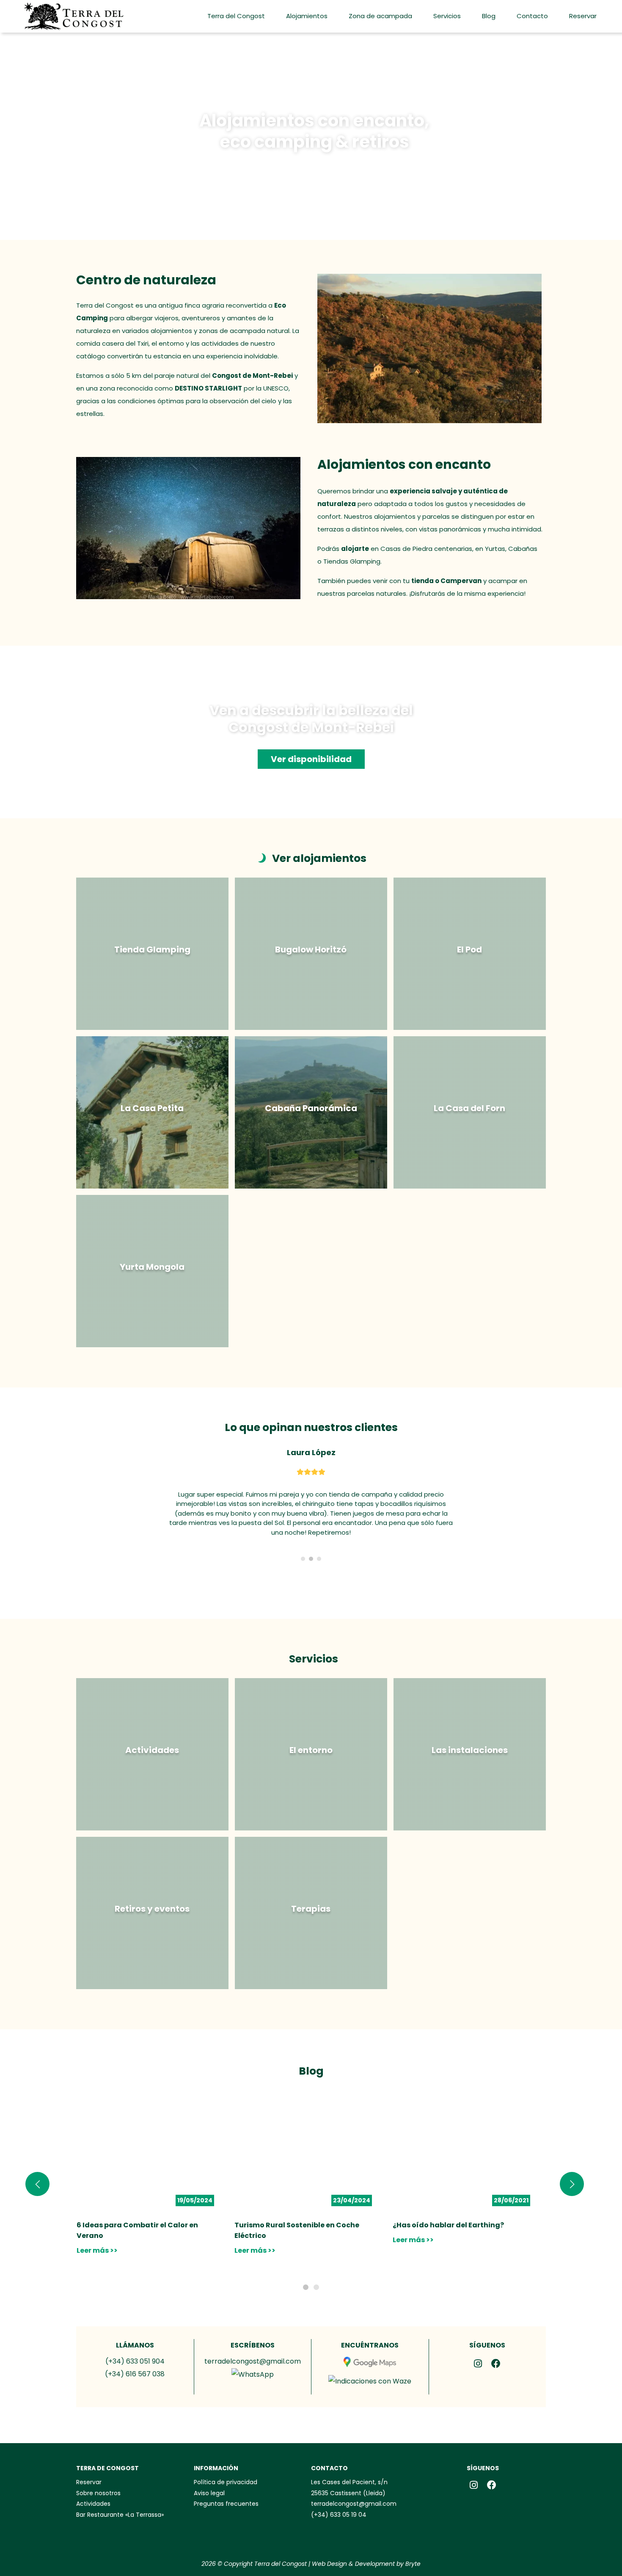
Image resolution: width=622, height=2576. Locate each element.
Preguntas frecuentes (226, 2485)
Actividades (93, 2485)
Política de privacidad (226, 2463)
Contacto (532, 16)
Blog (489, 16)
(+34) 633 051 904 (135, 2342)
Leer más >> (97, 2231)
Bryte (413, 2545)
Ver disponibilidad (311, 759)
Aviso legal (209, 2474)
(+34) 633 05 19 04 (339, 2496)
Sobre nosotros (98, 2474)
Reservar (583, 16)
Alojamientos (307, 16)
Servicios (447, 16)
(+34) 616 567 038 (135, 2355)
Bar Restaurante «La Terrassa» (120, 2496)
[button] (306, 2268)
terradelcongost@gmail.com (253, 2342)
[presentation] (37, 2165)
